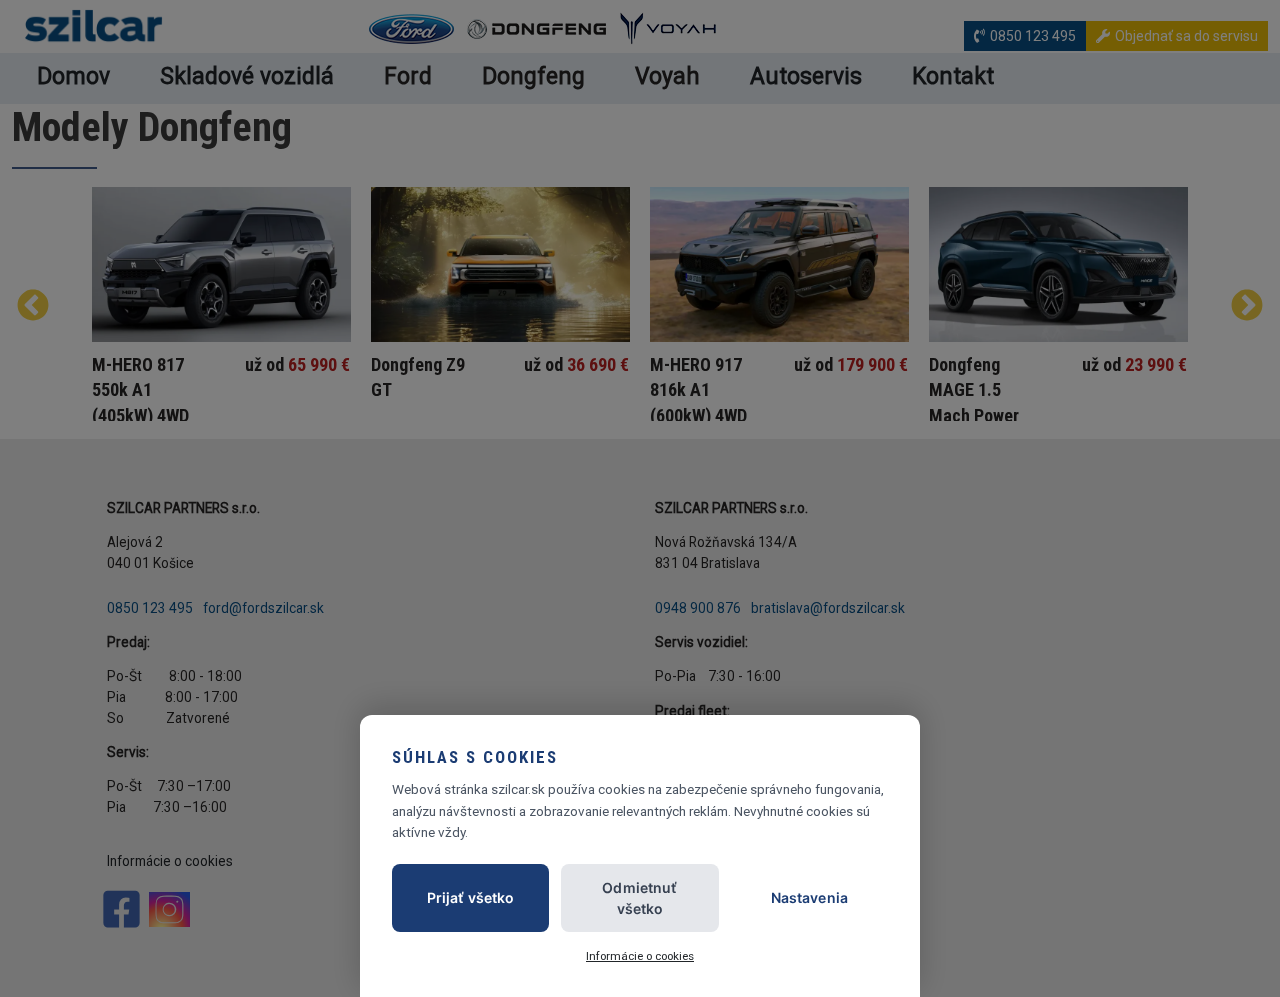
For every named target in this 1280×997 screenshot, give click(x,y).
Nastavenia (809, 897)
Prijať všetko (471, 897)
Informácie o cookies (640, 956)
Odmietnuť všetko (639, 898)
